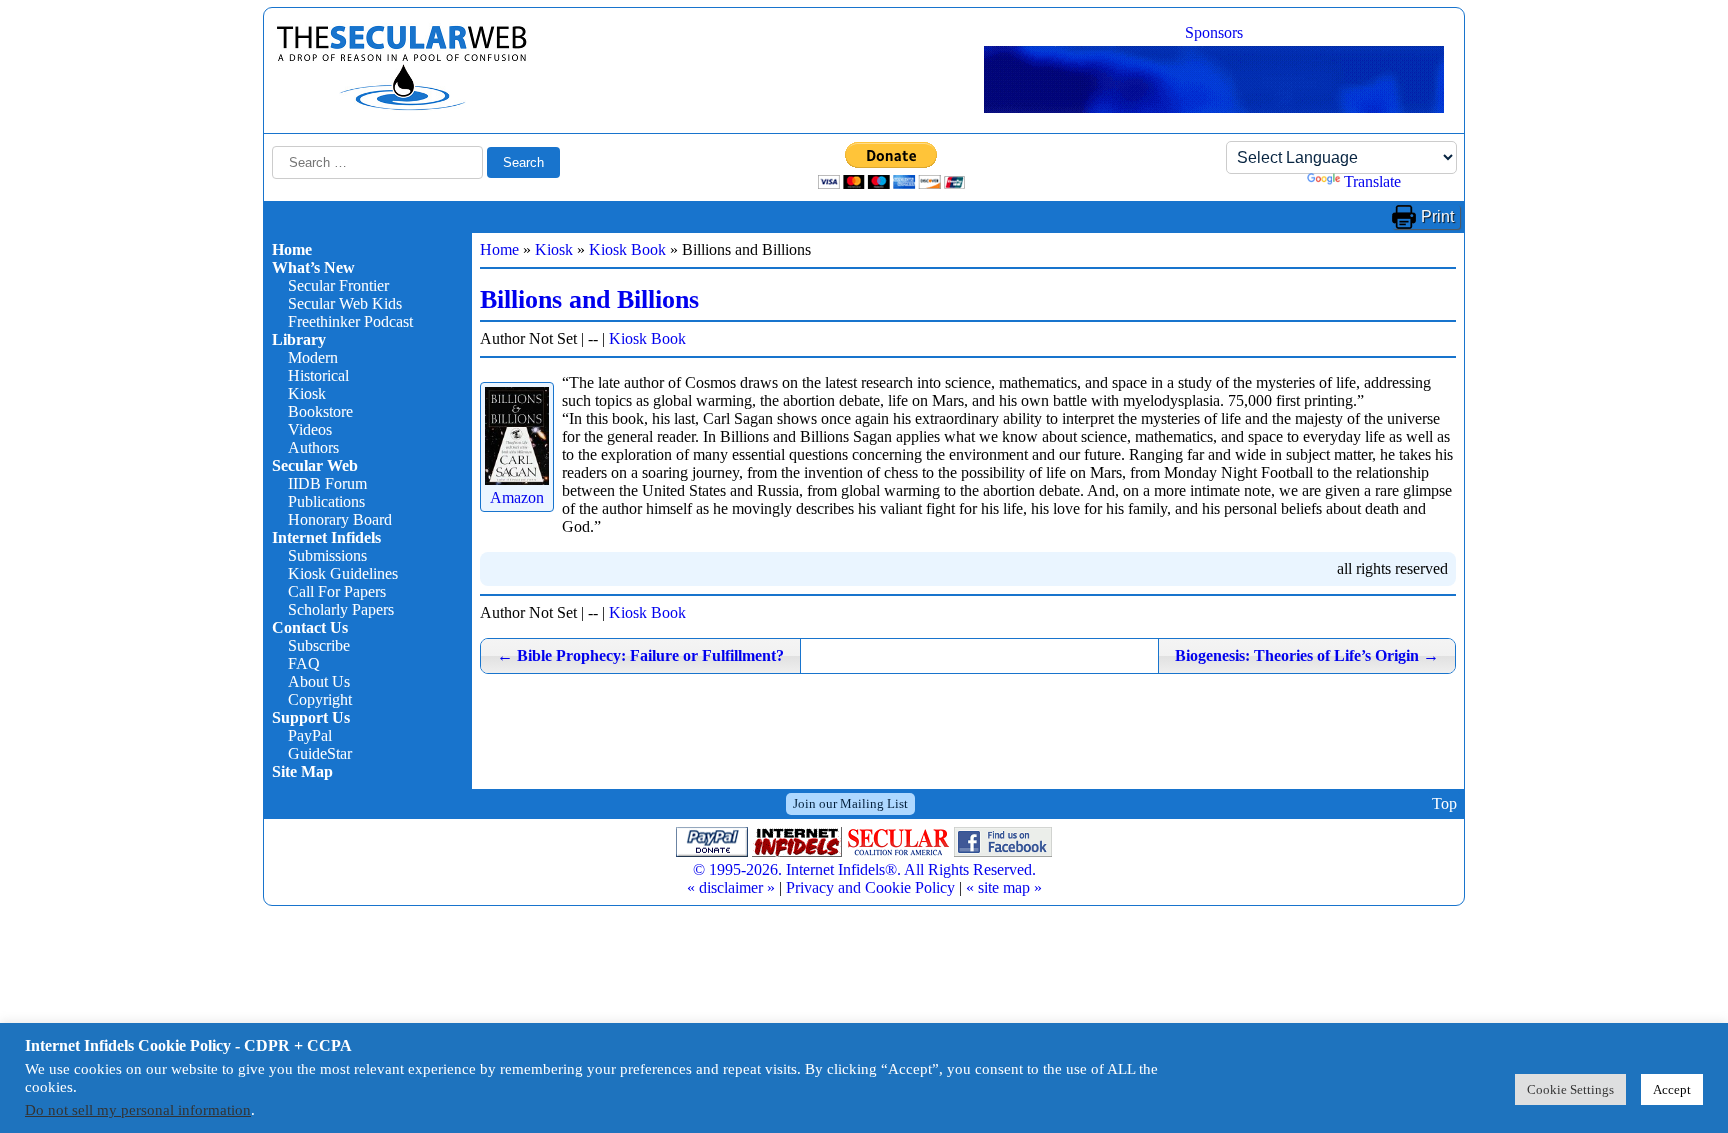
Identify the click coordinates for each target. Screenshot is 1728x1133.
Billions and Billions (589, 299)
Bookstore (320, 411)
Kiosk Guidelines (343, 573)
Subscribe (319, 645)
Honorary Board (340, 519)
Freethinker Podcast (350, 321)
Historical (318, 375)
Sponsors (1214, 32)
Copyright (320, 699)
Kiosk (307, 393)
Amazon (517, 497)
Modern (313, 357)
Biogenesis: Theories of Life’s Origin (1307, 655)
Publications (326, 501)
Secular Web (315, 465)
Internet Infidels (326, 537)
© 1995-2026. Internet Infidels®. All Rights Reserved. (864, 869)
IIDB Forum (327, 483)
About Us (319, 681)
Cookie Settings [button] (1570, 1089)
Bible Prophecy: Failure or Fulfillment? (640, 655)
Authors (313, 447)
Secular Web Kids (345, 303)
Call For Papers (337, 591)
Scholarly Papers (341, 609)
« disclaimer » (731, 887)
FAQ (304, 663)
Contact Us (310, 627)
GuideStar (320, 753)
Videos (310, 429)
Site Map (302, 771)
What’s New (313, 267)
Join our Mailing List (850, 803)
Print (1437, 216)
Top (1444, 803)
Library (299, 339)
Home (292, 249)
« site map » (1004, 887)
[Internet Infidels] (402, 105)
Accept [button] (1672, 1089)
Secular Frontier (338, 285)
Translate (1372, 181)
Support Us (311, 717)
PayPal (310, 735)
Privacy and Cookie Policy (870, 887)
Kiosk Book (627, 249)
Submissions (327, 555)
